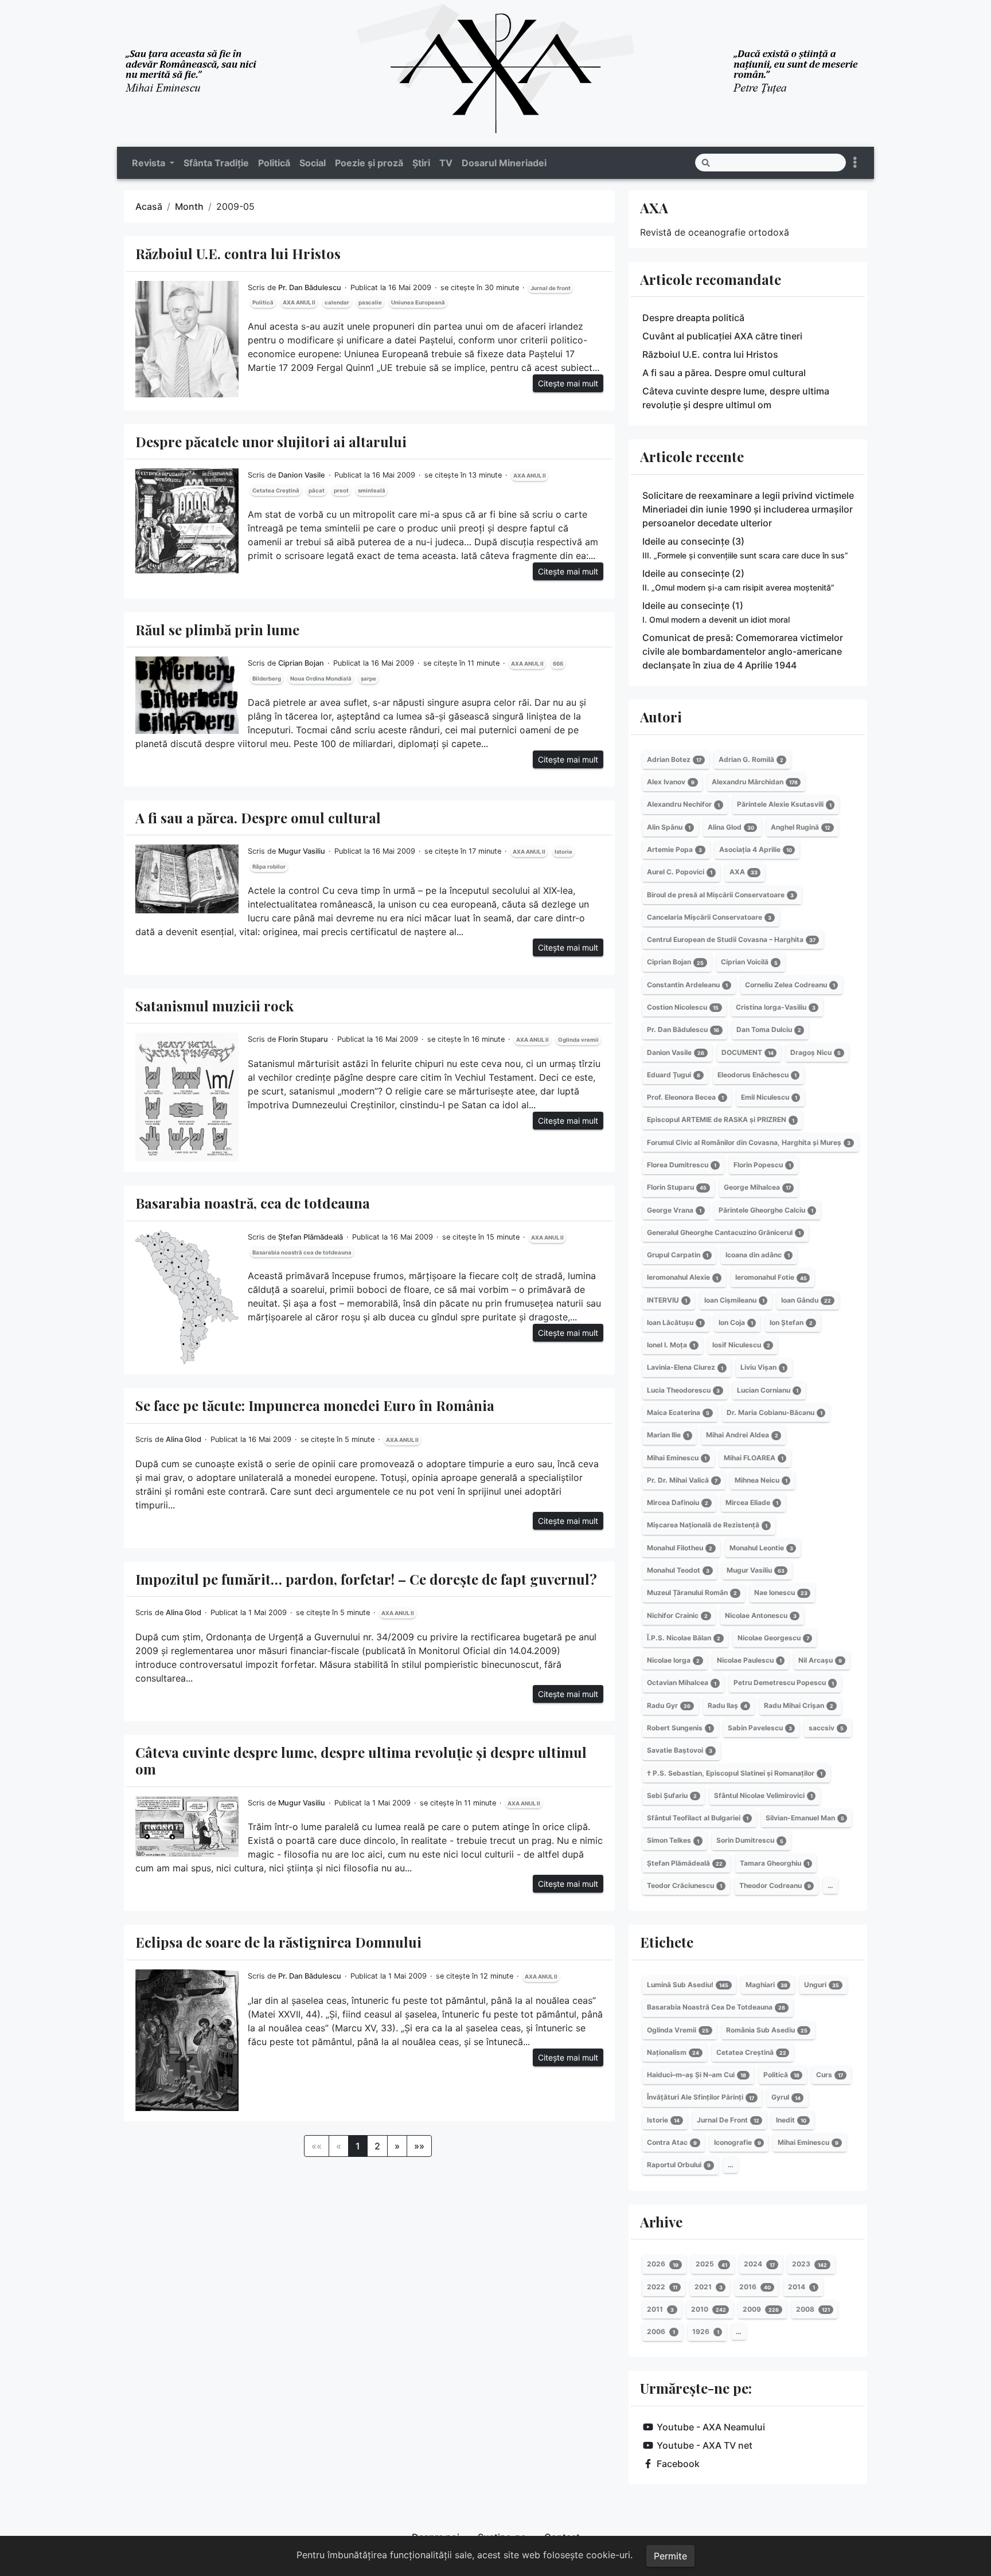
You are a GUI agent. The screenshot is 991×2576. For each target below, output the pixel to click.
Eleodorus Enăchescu (757, 1075)
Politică (274, 163)
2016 (755, 2287)
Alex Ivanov (671, 782)
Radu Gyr (669, 1705)
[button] (397, 2146)
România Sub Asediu (767, 2030)
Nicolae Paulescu (749, 1660)
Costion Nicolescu (683, 1007)
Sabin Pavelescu (760, 1728)
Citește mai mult (568, 383)
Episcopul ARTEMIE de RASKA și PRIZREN (721, 1120)
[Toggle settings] (855, 163)
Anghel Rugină (801, 827)
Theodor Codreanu (775, 1885)
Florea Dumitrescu (682, 1165)
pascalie (370, 302)
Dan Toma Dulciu (769, 1029)
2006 (661, 2331)
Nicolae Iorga (673, 1660)
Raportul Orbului (679, 2165)
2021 (709, 2287)
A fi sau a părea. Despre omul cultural (258, 818)
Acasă (149, 206)
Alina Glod (184, 1439)
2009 (761, 2309)
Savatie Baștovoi (680, 1750)
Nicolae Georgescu (773, 1638)
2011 (660, 2309)
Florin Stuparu (303, 1039)
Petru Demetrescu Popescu (784, 1683)
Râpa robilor (269, 867)
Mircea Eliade (752, 1502)
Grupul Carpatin (678, 1255)
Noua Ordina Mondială (321, 679)
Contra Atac (672, 2142)
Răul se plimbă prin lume (217, 630)
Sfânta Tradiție (216, 163)
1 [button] (358, 2146)
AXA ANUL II (299, 302)
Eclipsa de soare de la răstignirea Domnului (278, 1942)
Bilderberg (267, 679)
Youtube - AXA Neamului (711, 2427)
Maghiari (766, 1985)
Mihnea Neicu (761, 1480)
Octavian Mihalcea (682, 1683)
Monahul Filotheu (680, 1548)
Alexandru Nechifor (683, 805)
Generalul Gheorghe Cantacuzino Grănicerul (724, 1232)
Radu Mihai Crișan (799, 1705)
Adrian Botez (674, 759)
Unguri (822, 1985)
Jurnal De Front (728, 2120)
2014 (801, 2287)
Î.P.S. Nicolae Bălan (684, 1638)
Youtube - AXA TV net (705, 2445)
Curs (830, 2075)
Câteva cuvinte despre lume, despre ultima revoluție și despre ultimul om (361, 1760)
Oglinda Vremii (678, 2030)
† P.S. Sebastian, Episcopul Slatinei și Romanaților (735, 1773)
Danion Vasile (302, 475)
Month (189, 206)
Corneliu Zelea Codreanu (790, 985)
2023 (809, 2264)
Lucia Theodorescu (683, 1390)
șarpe (368, 679)
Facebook (678, 2464)
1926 (706, 2331)
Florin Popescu (762, 1165)
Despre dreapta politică (693, 318)
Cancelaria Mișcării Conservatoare (709, 917)
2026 (663, 2264)
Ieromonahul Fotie (771, 1278)
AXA (654, 208)
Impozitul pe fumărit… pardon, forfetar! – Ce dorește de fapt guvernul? (366, 1579)
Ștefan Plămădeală (311, 1237)
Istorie (563, 852)
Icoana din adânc (758, 1255)
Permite (670, 2556)
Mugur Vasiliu (302, 851)
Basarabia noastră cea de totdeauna (302, 1252)
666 (558, 664)
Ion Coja (736, 1322)
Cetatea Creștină (276, 490)
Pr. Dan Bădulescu (310, 288)
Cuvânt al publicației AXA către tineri (722, 336)
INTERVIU (667, 1300)
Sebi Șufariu (672, 1795)
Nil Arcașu (820, 1660)
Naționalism (673, 2052)
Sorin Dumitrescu (750, 1841)
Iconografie (738, 2142)
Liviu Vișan (762, 1368)
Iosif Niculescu (741, 1345)
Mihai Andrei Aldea (742, 1435)
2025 (711, 2264)
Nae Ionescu (781, 1592)
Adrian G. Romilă (751, 759)
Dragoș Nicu (816, 1052)
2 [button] (377, 2146)
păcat (317, 490)
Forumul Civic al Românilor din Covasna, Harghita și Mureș (749, 1142)
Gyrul (786, 2098)
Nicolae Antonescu (761, 1615)
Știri (421, 163)
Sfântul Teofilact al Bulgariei (698, 1818)
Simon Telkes (673, 1841)
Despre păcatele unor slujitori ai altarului (271, 441)
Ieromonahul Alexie (682, 1278)
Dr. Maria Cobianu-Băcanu (775, 1412)
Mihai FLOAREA (754, 1458)
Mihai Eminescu (677, 1458)
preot (341, 490)
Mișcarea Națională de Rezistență (707, 1525)
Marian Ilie (668, 1435)
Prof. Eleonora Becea (685, 1097)
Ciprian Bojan (301, 663)
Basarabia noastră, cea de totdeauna (253, 1203)
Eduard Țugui (674, 1075)
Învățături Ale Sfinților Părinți (701, 2098)
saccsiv (826, 1728)
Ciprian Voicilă (749, 962)
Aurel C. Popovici (680, 872)
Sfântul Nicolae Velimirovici (763, 1795)
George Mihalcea (757, 1187)
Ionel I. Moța (671, 1345)
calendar (337, 302)
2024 (759, 2264)
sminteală (372, 490)
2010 (709, 2309)
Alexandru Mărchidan (755, 782)
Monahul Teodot (678, 1570)
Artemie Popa (674, 849)
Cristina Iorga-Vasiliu (776, 1007)
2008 (813, 2309)
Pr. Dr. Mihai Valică (682, 1480)
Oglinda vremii (578, 1040)
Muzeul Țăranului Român (692, 1592)
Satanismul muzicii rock (214, 1006)
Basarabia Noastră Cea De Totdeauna (716, 2007)
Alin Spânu (669, 827)
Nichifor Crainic (677, 1615)
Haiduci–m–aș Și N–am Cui (697, 2075)
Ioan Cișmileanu (734, 1300)
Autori (661, 717)
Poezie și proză (369, 163)
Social (313, 163)
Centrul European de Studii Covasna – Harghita (731, 939)
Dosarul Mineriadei (504, 163)
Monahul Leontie (761, 1548)
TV (446, 163)
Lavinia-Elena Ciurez (685, 1368)
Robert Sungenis (679, 1728)
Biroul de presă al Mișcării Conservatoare (720, 895)
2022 (662, 2287)
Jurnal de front (551, 288)
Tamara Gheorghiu (775, 1863)
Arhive (661, 2222)
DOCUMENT (748, 1052)
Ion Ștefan (791, 1322)
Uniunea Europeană (418, 302)
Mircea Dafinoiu (678, 1502)
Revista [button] (150, 163)
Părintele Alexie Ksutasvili (784, 805)
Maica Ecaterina (678, 1412)
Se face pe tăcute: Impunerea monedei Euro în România (315, 1405)
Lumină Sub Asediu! (688, 1985)
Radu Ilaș (727, 1705)
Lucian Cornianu (768, 1390)
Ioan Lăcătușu (674, 1322)
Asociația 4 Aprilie (756, 849)
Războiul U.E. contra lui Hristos (238, 253)
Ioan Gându (806, 1300)
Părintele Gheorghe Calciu (766, 1210)
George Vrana (674, 1210)
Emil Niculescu (769, 1097)
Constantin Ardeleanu (687, 985)
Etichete (667, 1942)
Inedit (791, 2120)
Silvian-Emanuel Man (805, 1818)
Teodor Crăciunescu (684, 1885)
